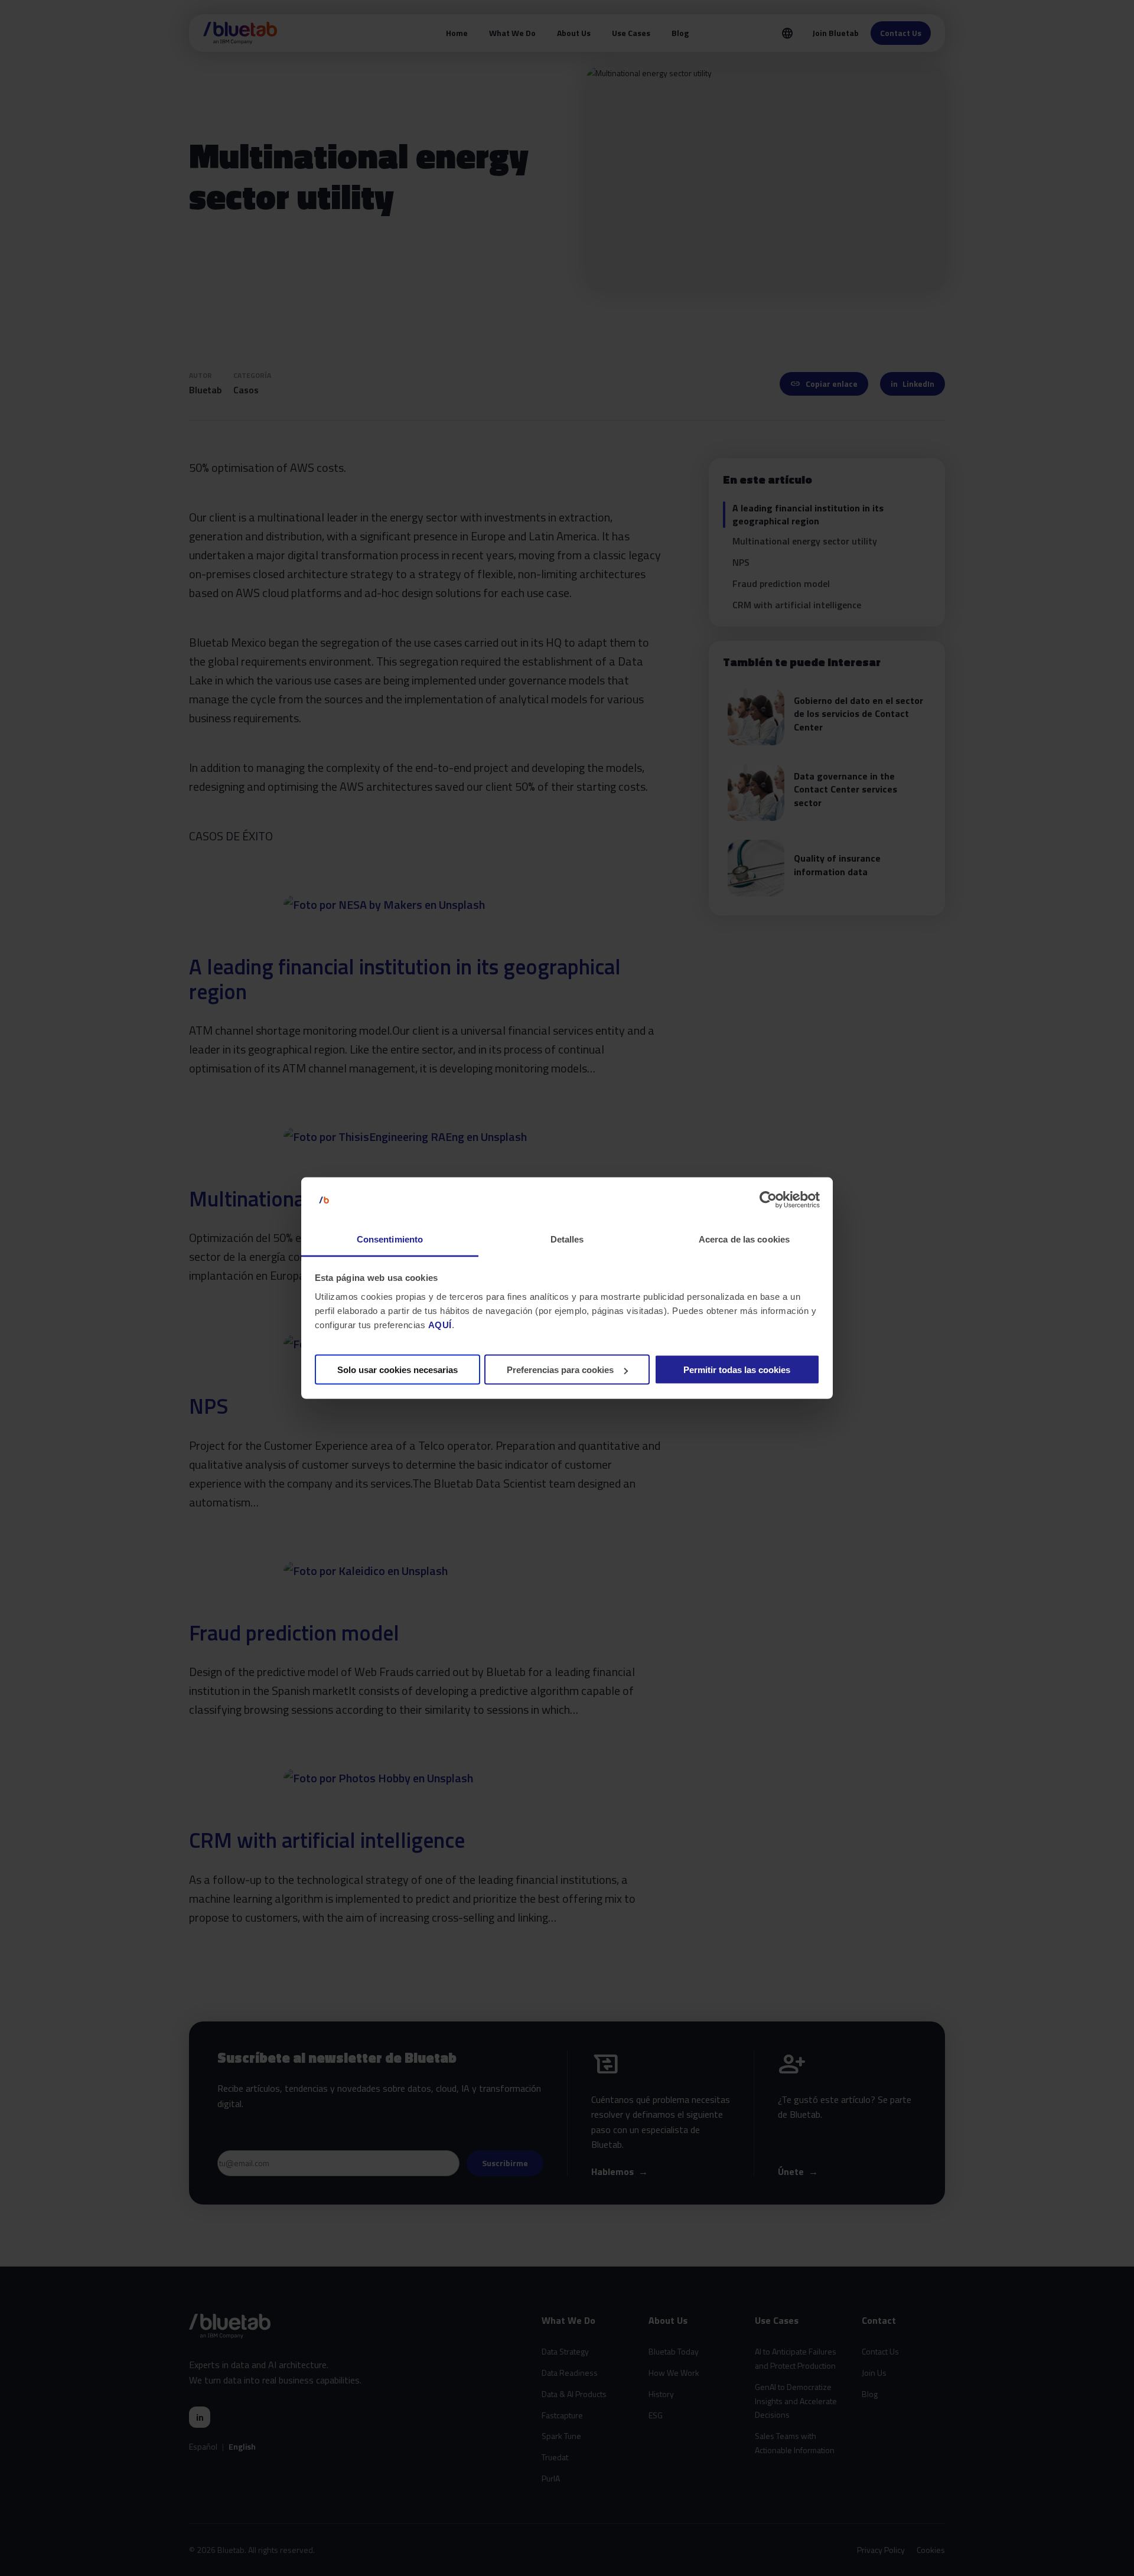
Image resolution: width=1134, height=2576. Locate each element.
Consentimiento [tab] (390, 1239)
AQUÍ (440, 1324)
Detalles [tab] (567, 1239)
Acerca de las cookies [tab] (744, 1239)
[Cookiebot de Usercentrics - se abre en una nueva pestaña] (768, 1200)
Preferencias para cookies (560, 1370)
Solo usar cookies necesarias (397, 1370)
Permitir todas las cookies (737, 1370)
